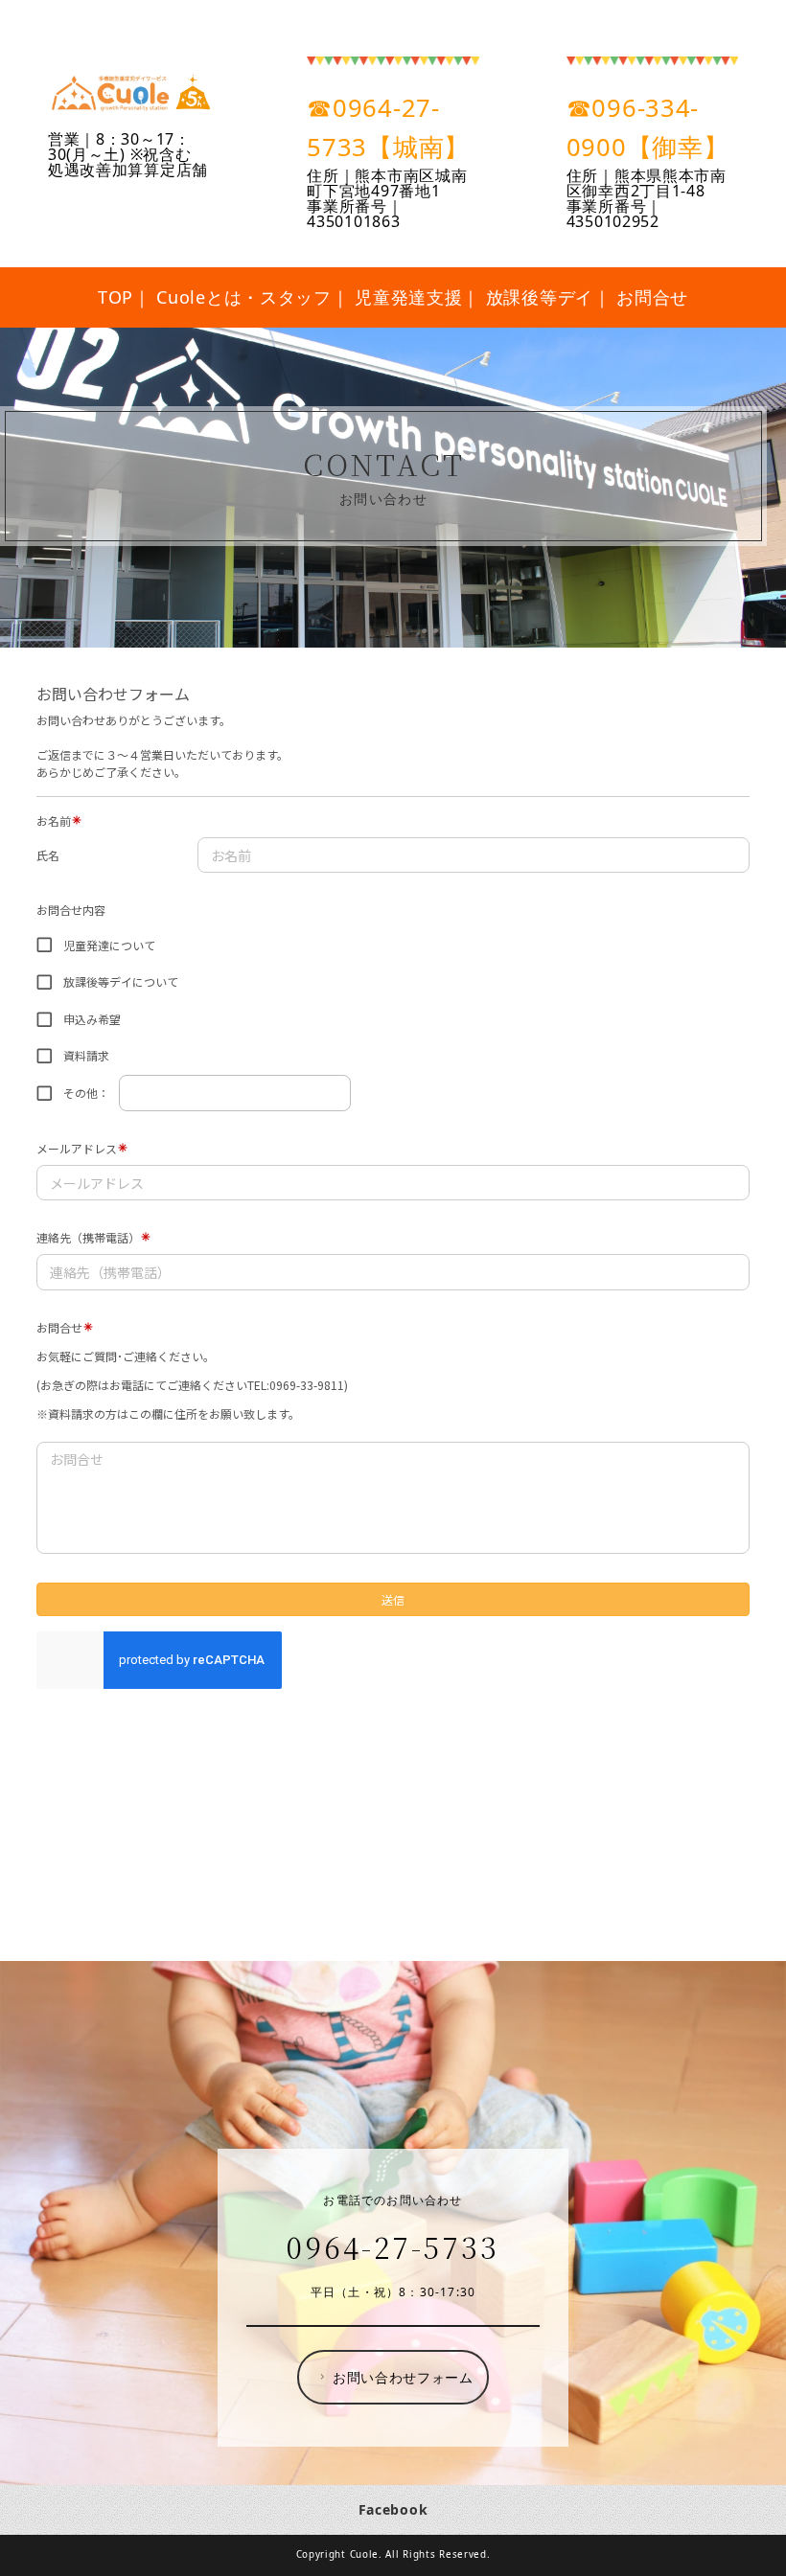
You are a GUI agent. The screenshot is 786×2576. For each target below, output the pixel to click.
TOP (116, 297)
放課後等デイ (540, 297)
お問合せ (652, 297)
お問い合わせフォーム (403, 2377)
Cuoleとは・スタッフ (243, 297)
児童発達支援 (408, 297)
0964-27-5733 (393, 2246)
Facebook (393, 2509)
